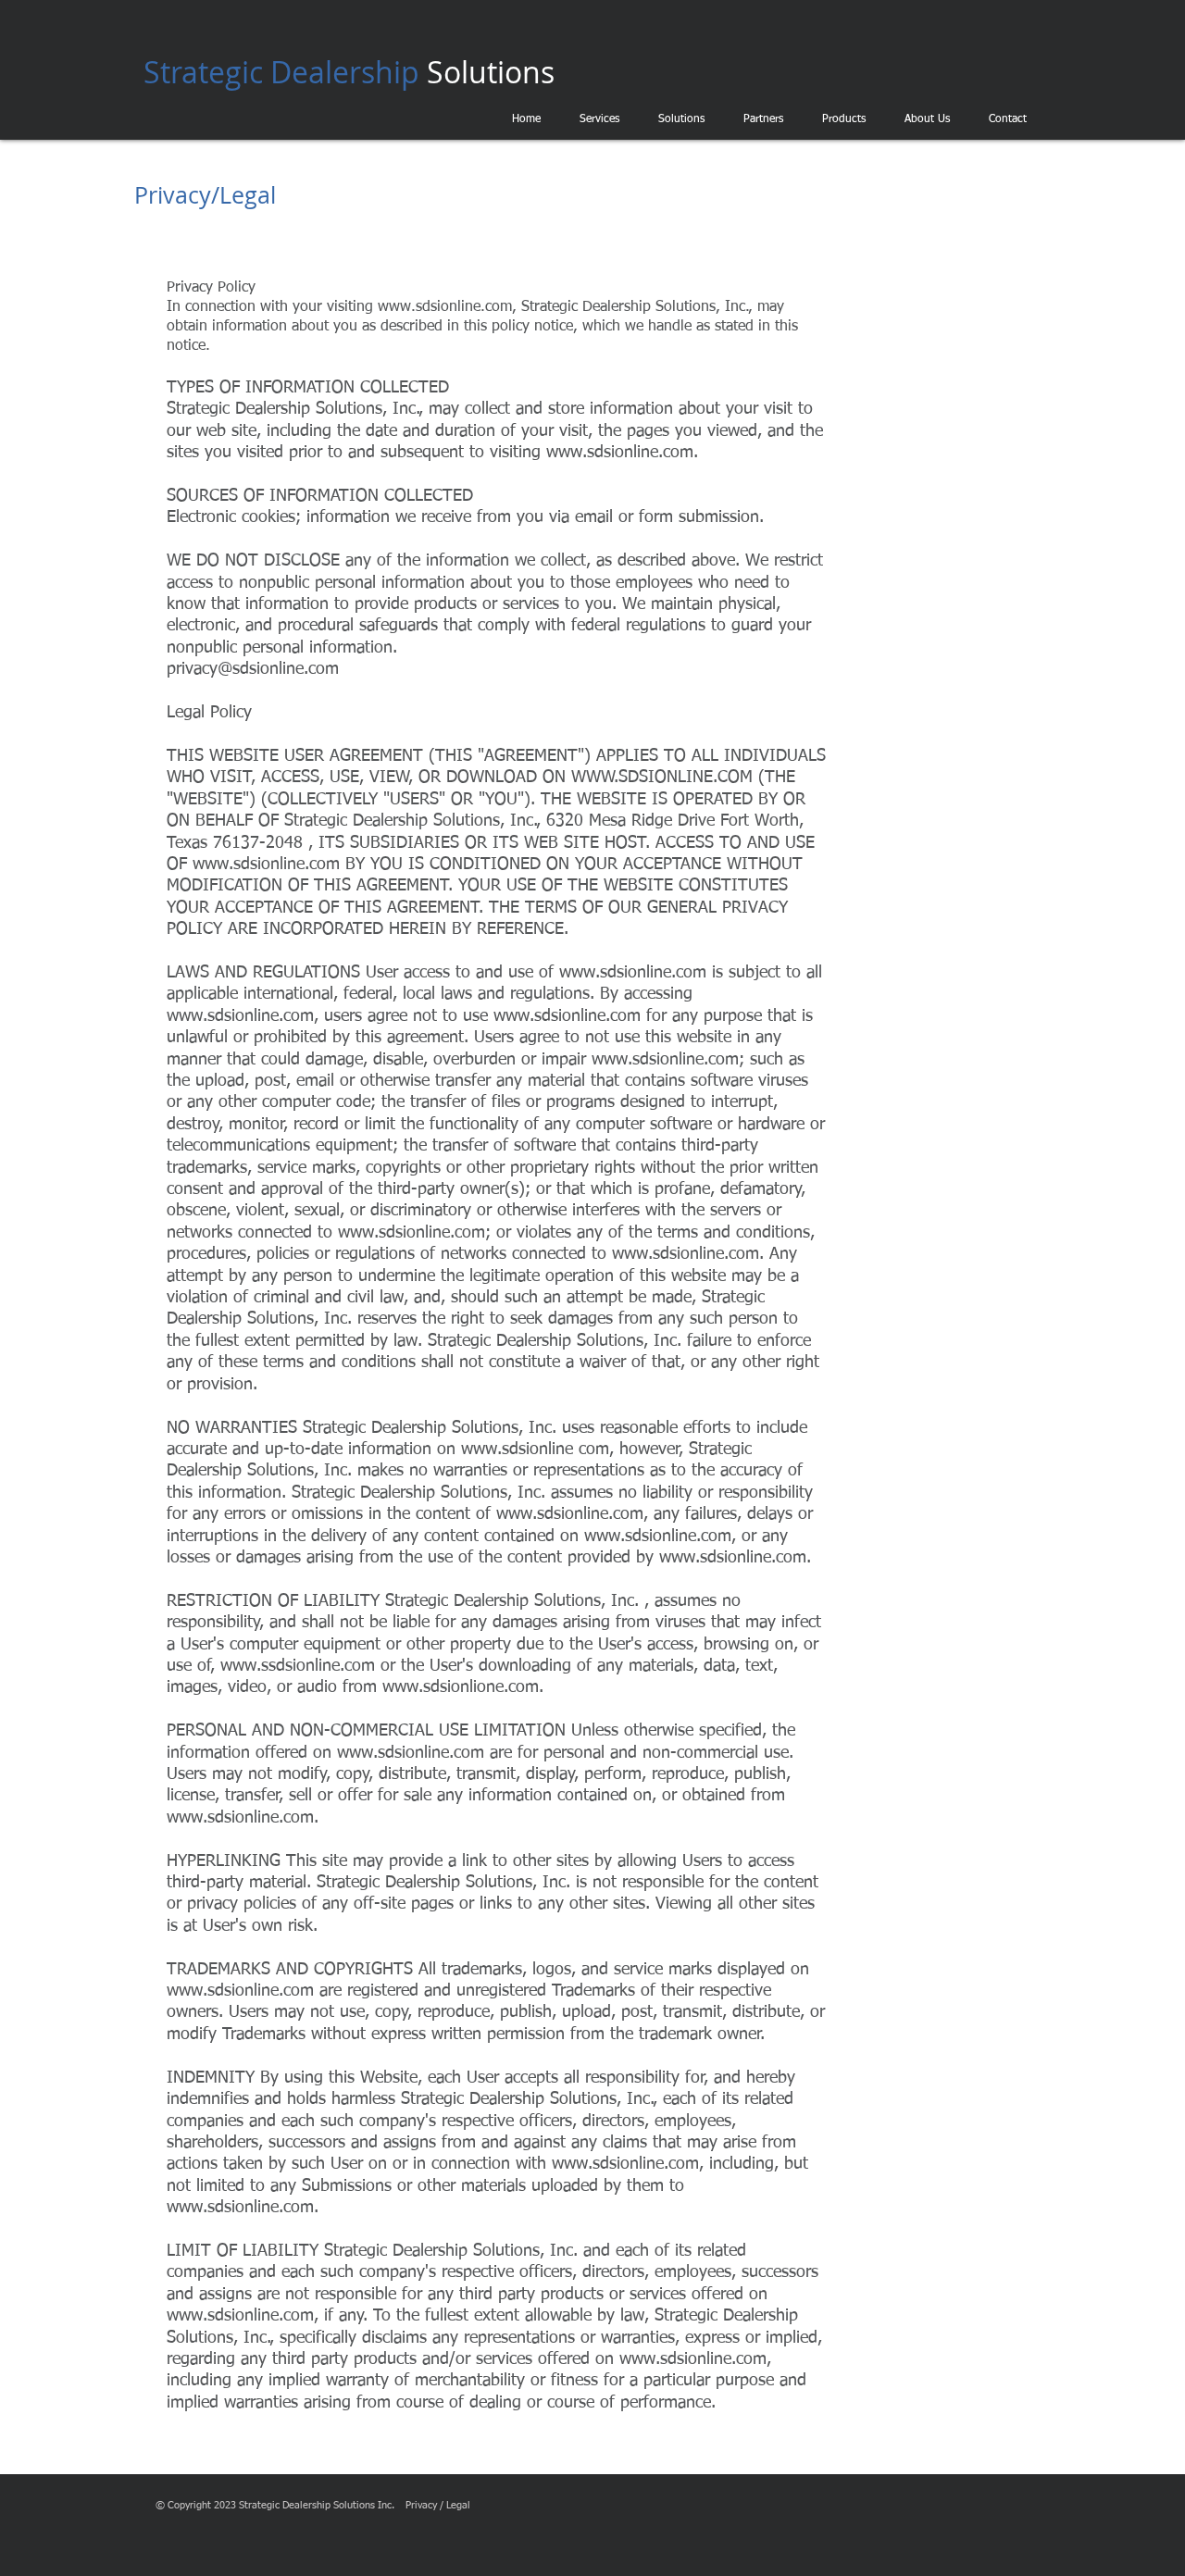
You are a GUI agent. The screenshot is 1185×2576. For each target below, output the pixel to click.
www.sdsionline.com (620, 453)
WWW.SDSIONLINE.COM (662, 778)
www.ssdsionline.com (298, 1666)
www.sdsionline (517, 1450)
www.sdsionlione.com (461, 1687)
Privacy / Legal (438, 2505)
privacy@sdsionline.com (253, 669)
